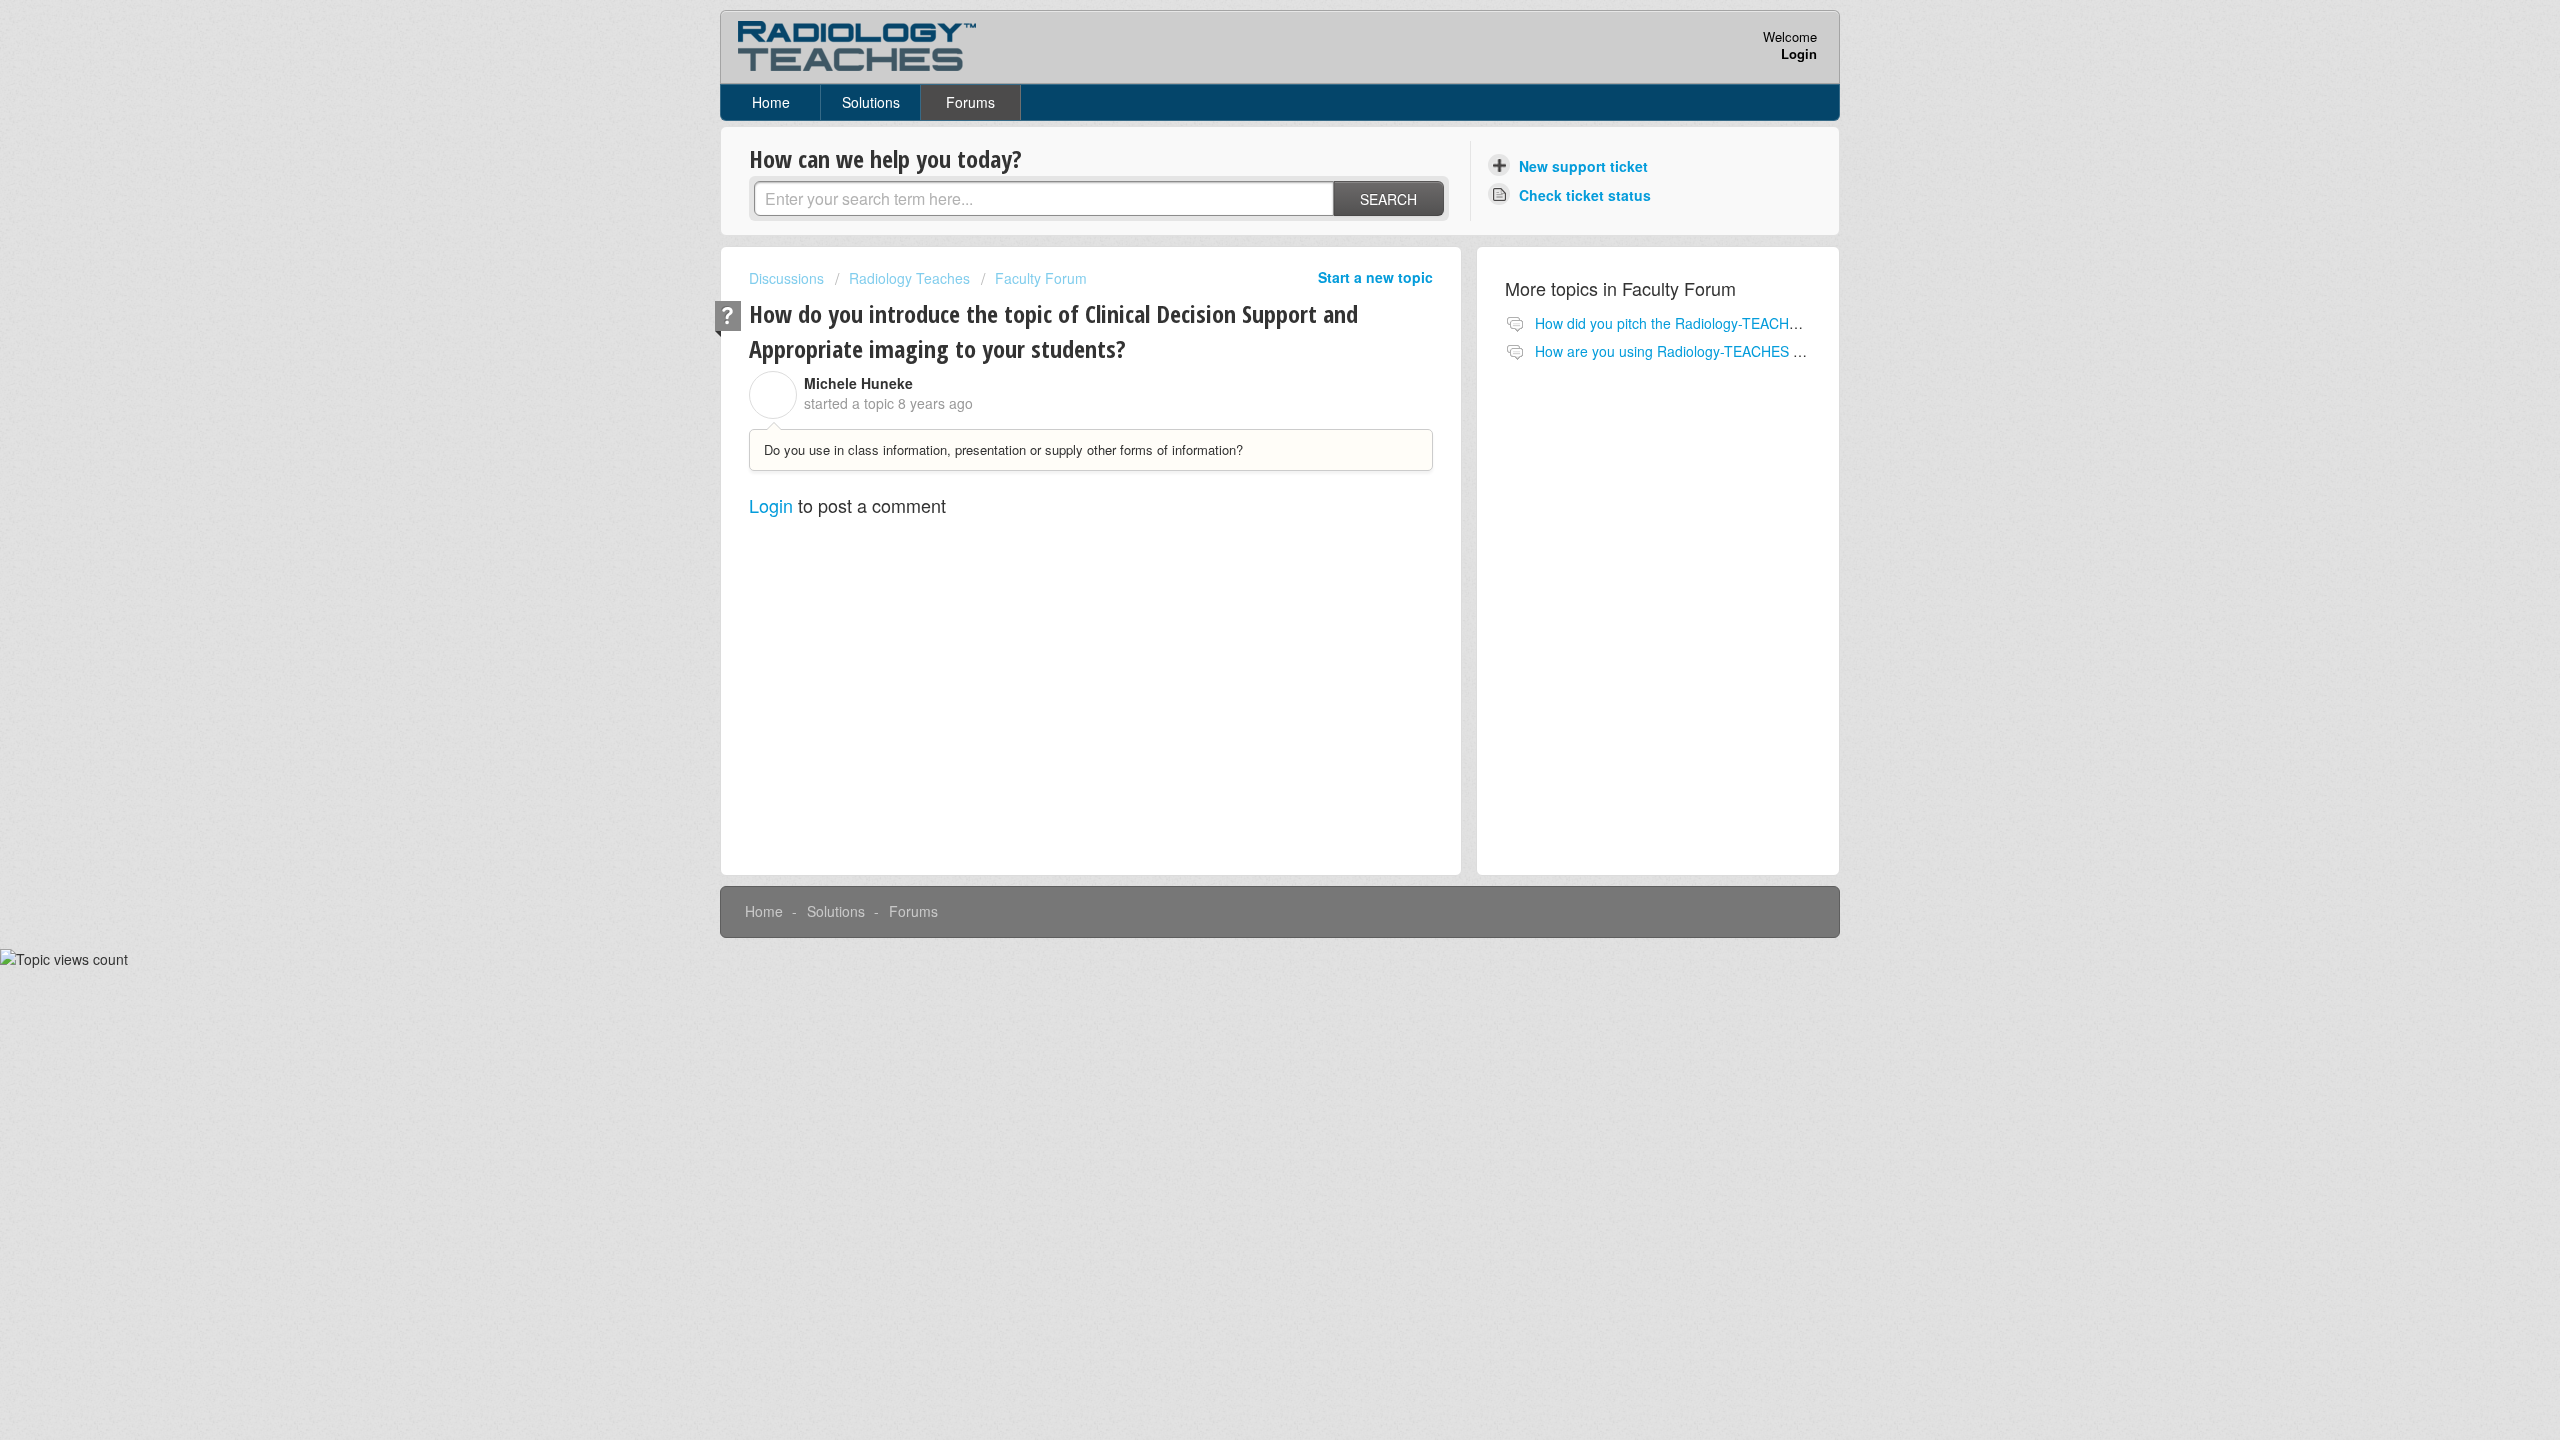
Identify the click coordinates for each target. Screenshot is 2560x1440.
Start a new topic (1375, 277)
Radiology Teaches (909, 278)
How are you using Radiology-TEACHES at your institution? (1722, 351)
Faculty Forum (1041, 278)
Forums (970, 102)
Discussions (786, 278)
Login (771, 505)
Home (771, 102)
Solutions (871, 102)
